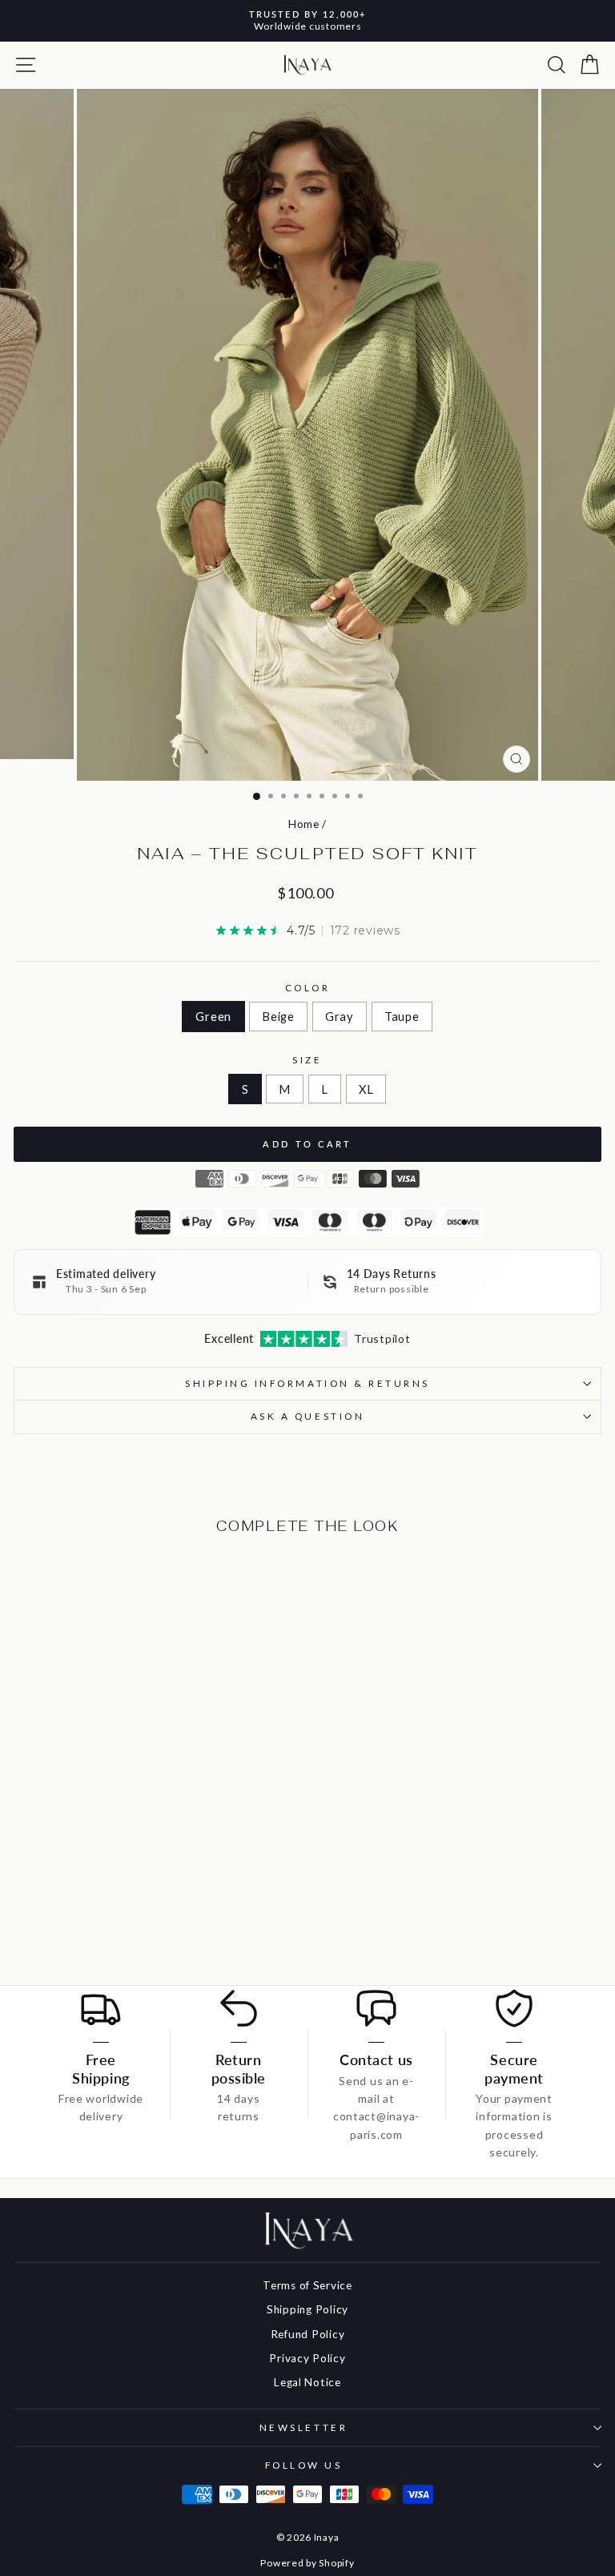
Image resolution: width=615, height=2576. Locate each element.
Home (304, 824)
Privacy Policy (307, 2358)
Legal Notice (307, 2382)
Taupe (402, 1016)
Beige (278, 1016)
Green (213, 1016)
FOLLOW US (304, 2465)
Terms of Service (307, 2285)
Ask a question (307, 1416)
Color (308, 988)
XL (366, 1089)
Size (307, 1060)
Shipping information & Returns (307, 1383)
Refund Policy (308, 2334)
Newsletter (303, 2427)
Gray (340, 1016)
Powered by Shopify (307, 2563)
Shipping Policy (307, 2309)
